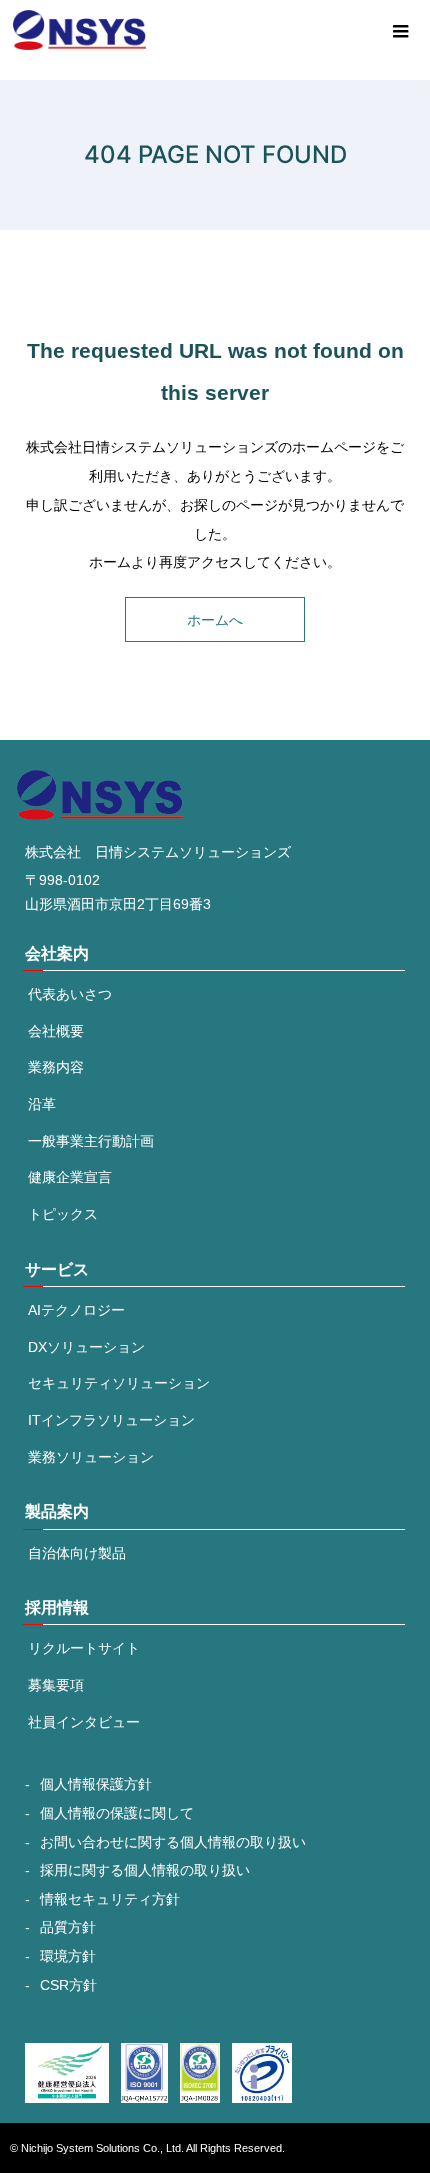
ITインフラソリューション (111, 1420)
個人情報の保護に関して (117, 1813)
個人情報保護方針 (96, 1784)
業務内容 (56, 1067)
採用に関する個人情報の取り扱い (145, 1870)
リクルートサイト (84, 1648)
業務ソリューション (91, 1457)
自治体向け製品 (77, 1553)
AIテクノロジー (76, 1310)
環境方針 (68, 1956)
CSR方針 (68, 1985)
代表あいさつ (70, 994)
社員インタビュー (84, 1722)
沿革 (42, 1104)
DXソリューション (86, 1347)
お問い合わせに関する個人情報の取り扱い (173, 1842)
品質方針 (68, 1927)
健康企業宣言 (70, 1177)
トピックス (63, 1214)
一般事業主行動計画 (91, 1141)
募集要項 (56, 1685)
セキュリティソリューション (119, 1383)
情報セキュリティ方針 (110, 1899)
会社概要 (56, 1031)
